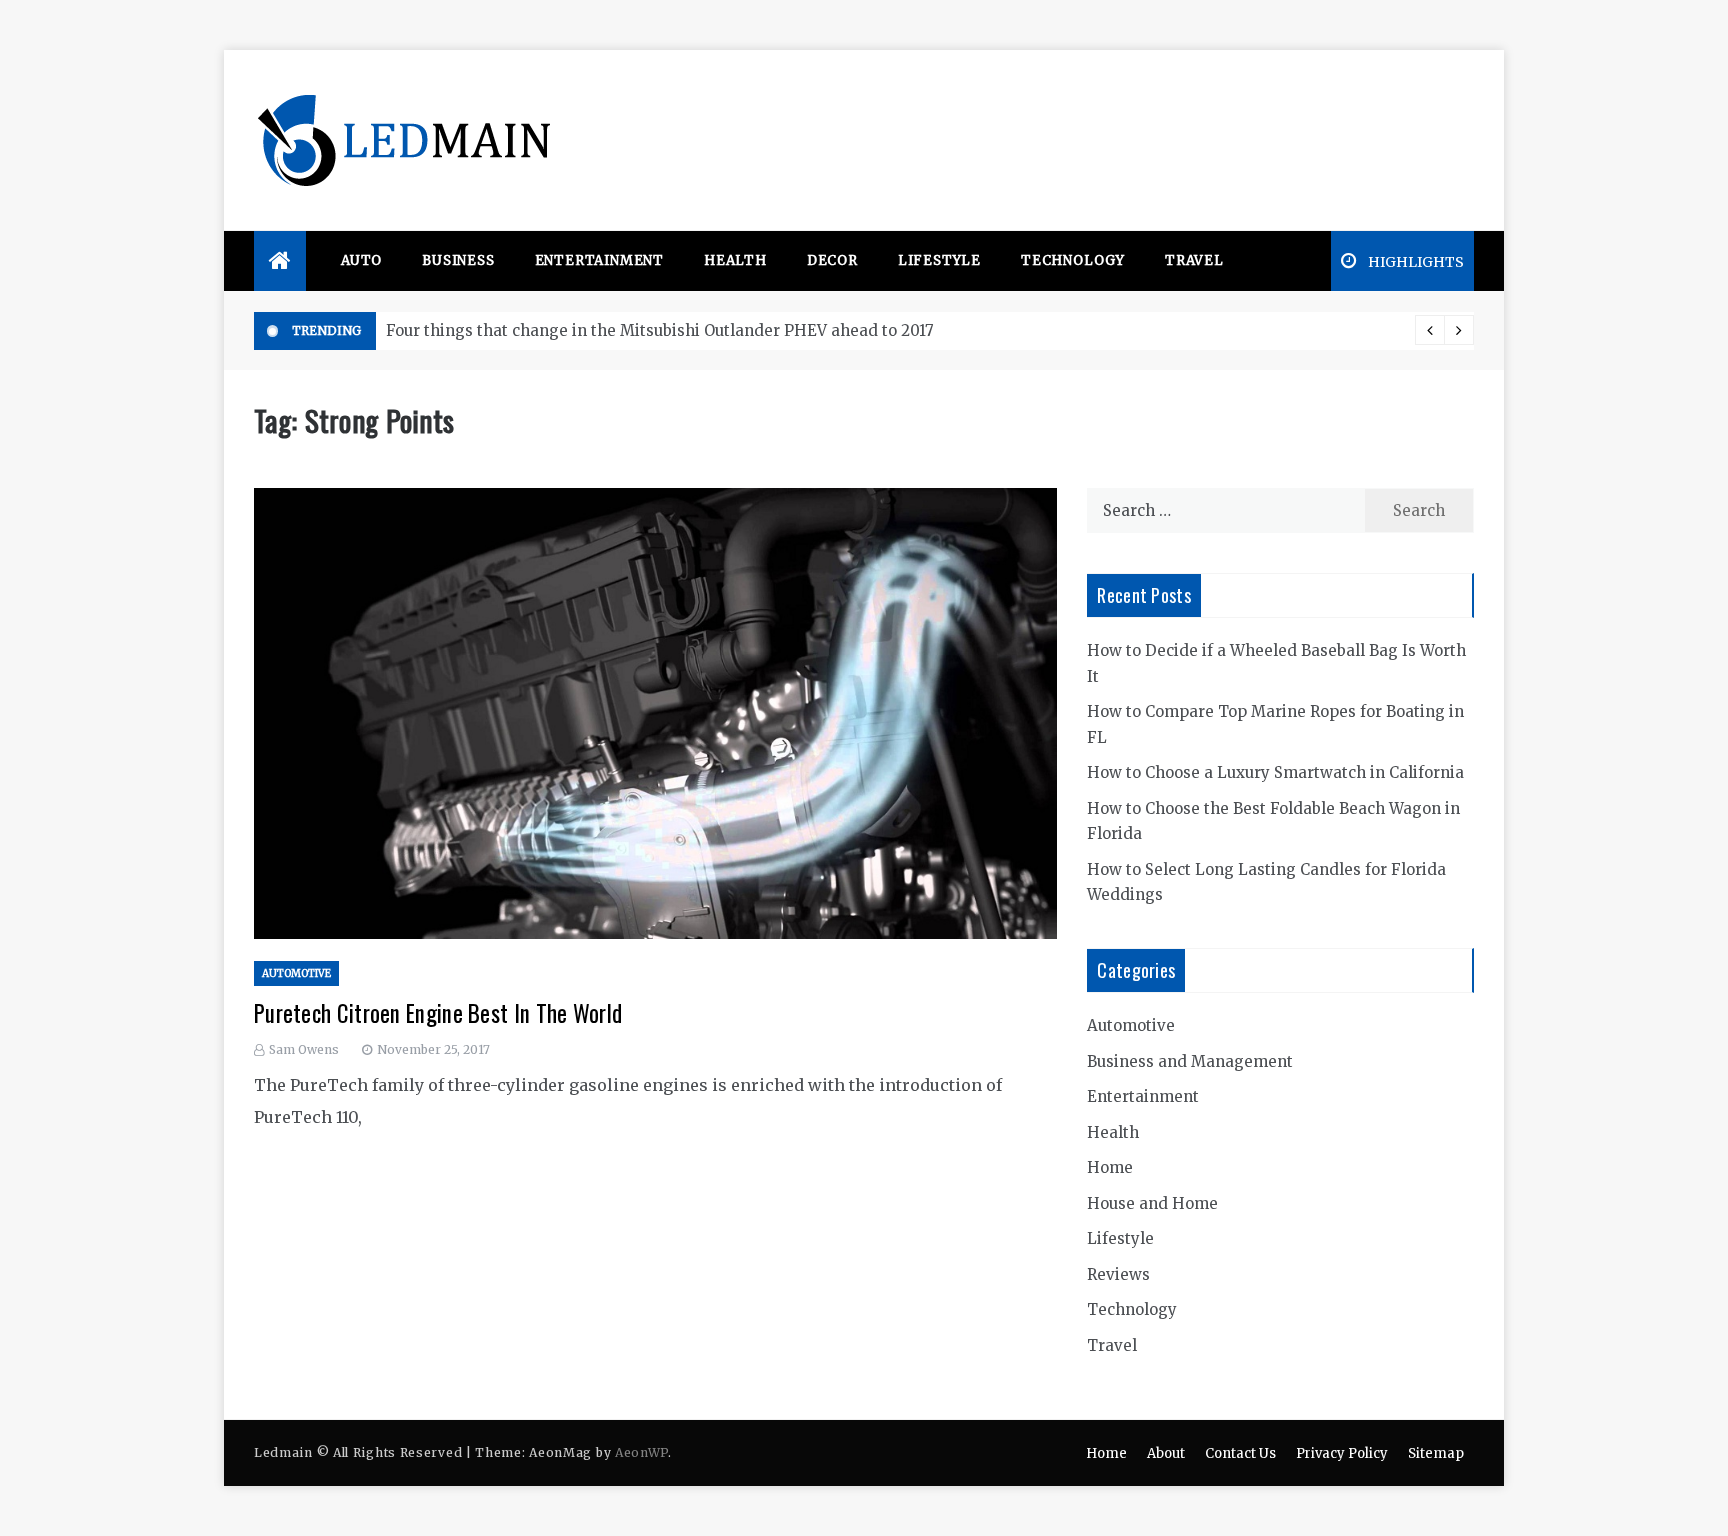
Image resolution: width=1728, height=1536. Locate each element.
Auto (361, 260)
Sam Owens (304, 1049)
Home (1110, 1167)
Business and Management (1190, 1061)
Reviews (1118, 1274)
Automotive (296, 973)
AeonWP (641, 1452)
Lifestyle (939, 260)
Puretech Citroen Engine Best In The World (438, 1013)
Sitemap (1436, 1453)
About (1166, 1453)
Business (458, 260)
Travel (1194, 260)
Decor (832, 260)
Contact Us (1240, 1453)
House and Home (1152, 1203)
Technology (1073, 260)
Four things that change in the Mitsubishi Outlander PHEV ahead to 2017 (660, 330)
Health (735, 260)
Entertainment (599, 260)
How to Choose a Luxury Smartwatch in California (1275, 772)
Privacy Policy (1342, 1453)
